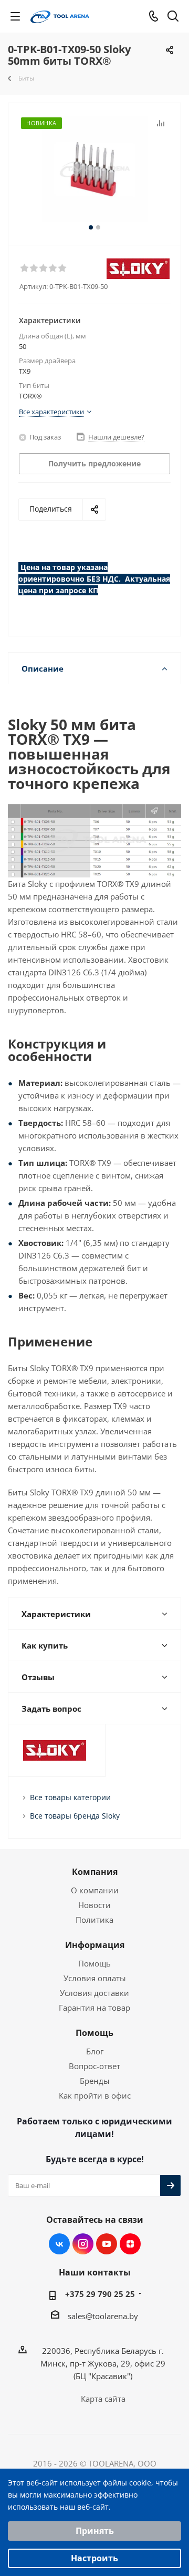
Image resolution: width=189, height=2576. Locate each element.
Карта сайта (103, 2399)
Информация (95, 1945)
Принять (95, 2531)
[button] (24, 267)
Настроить (94, 2558)
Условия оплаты (95, 1978)
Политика (94, 1920)
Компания (95, 1872)
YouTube (107, 2244)
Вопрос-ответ (94, 2066)
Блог (95, 2051)
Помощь (94, 1963)
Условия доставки (94, 1993)
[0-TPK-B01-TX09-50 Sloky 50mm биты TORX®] (94, 169)
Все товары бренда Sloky (75, 1816)
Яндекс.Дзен (130, 2244)
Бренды (95, 2081)
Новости (94, 1905)
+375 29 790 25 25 (100, 2294)
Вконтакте (59, 2244)
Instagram (83, 2244)
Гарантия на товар (94, 2008)
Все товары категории (70, 1797)
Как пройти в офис (95, 2095)
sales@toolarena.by (103, 2316)
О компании (95, 1890)
